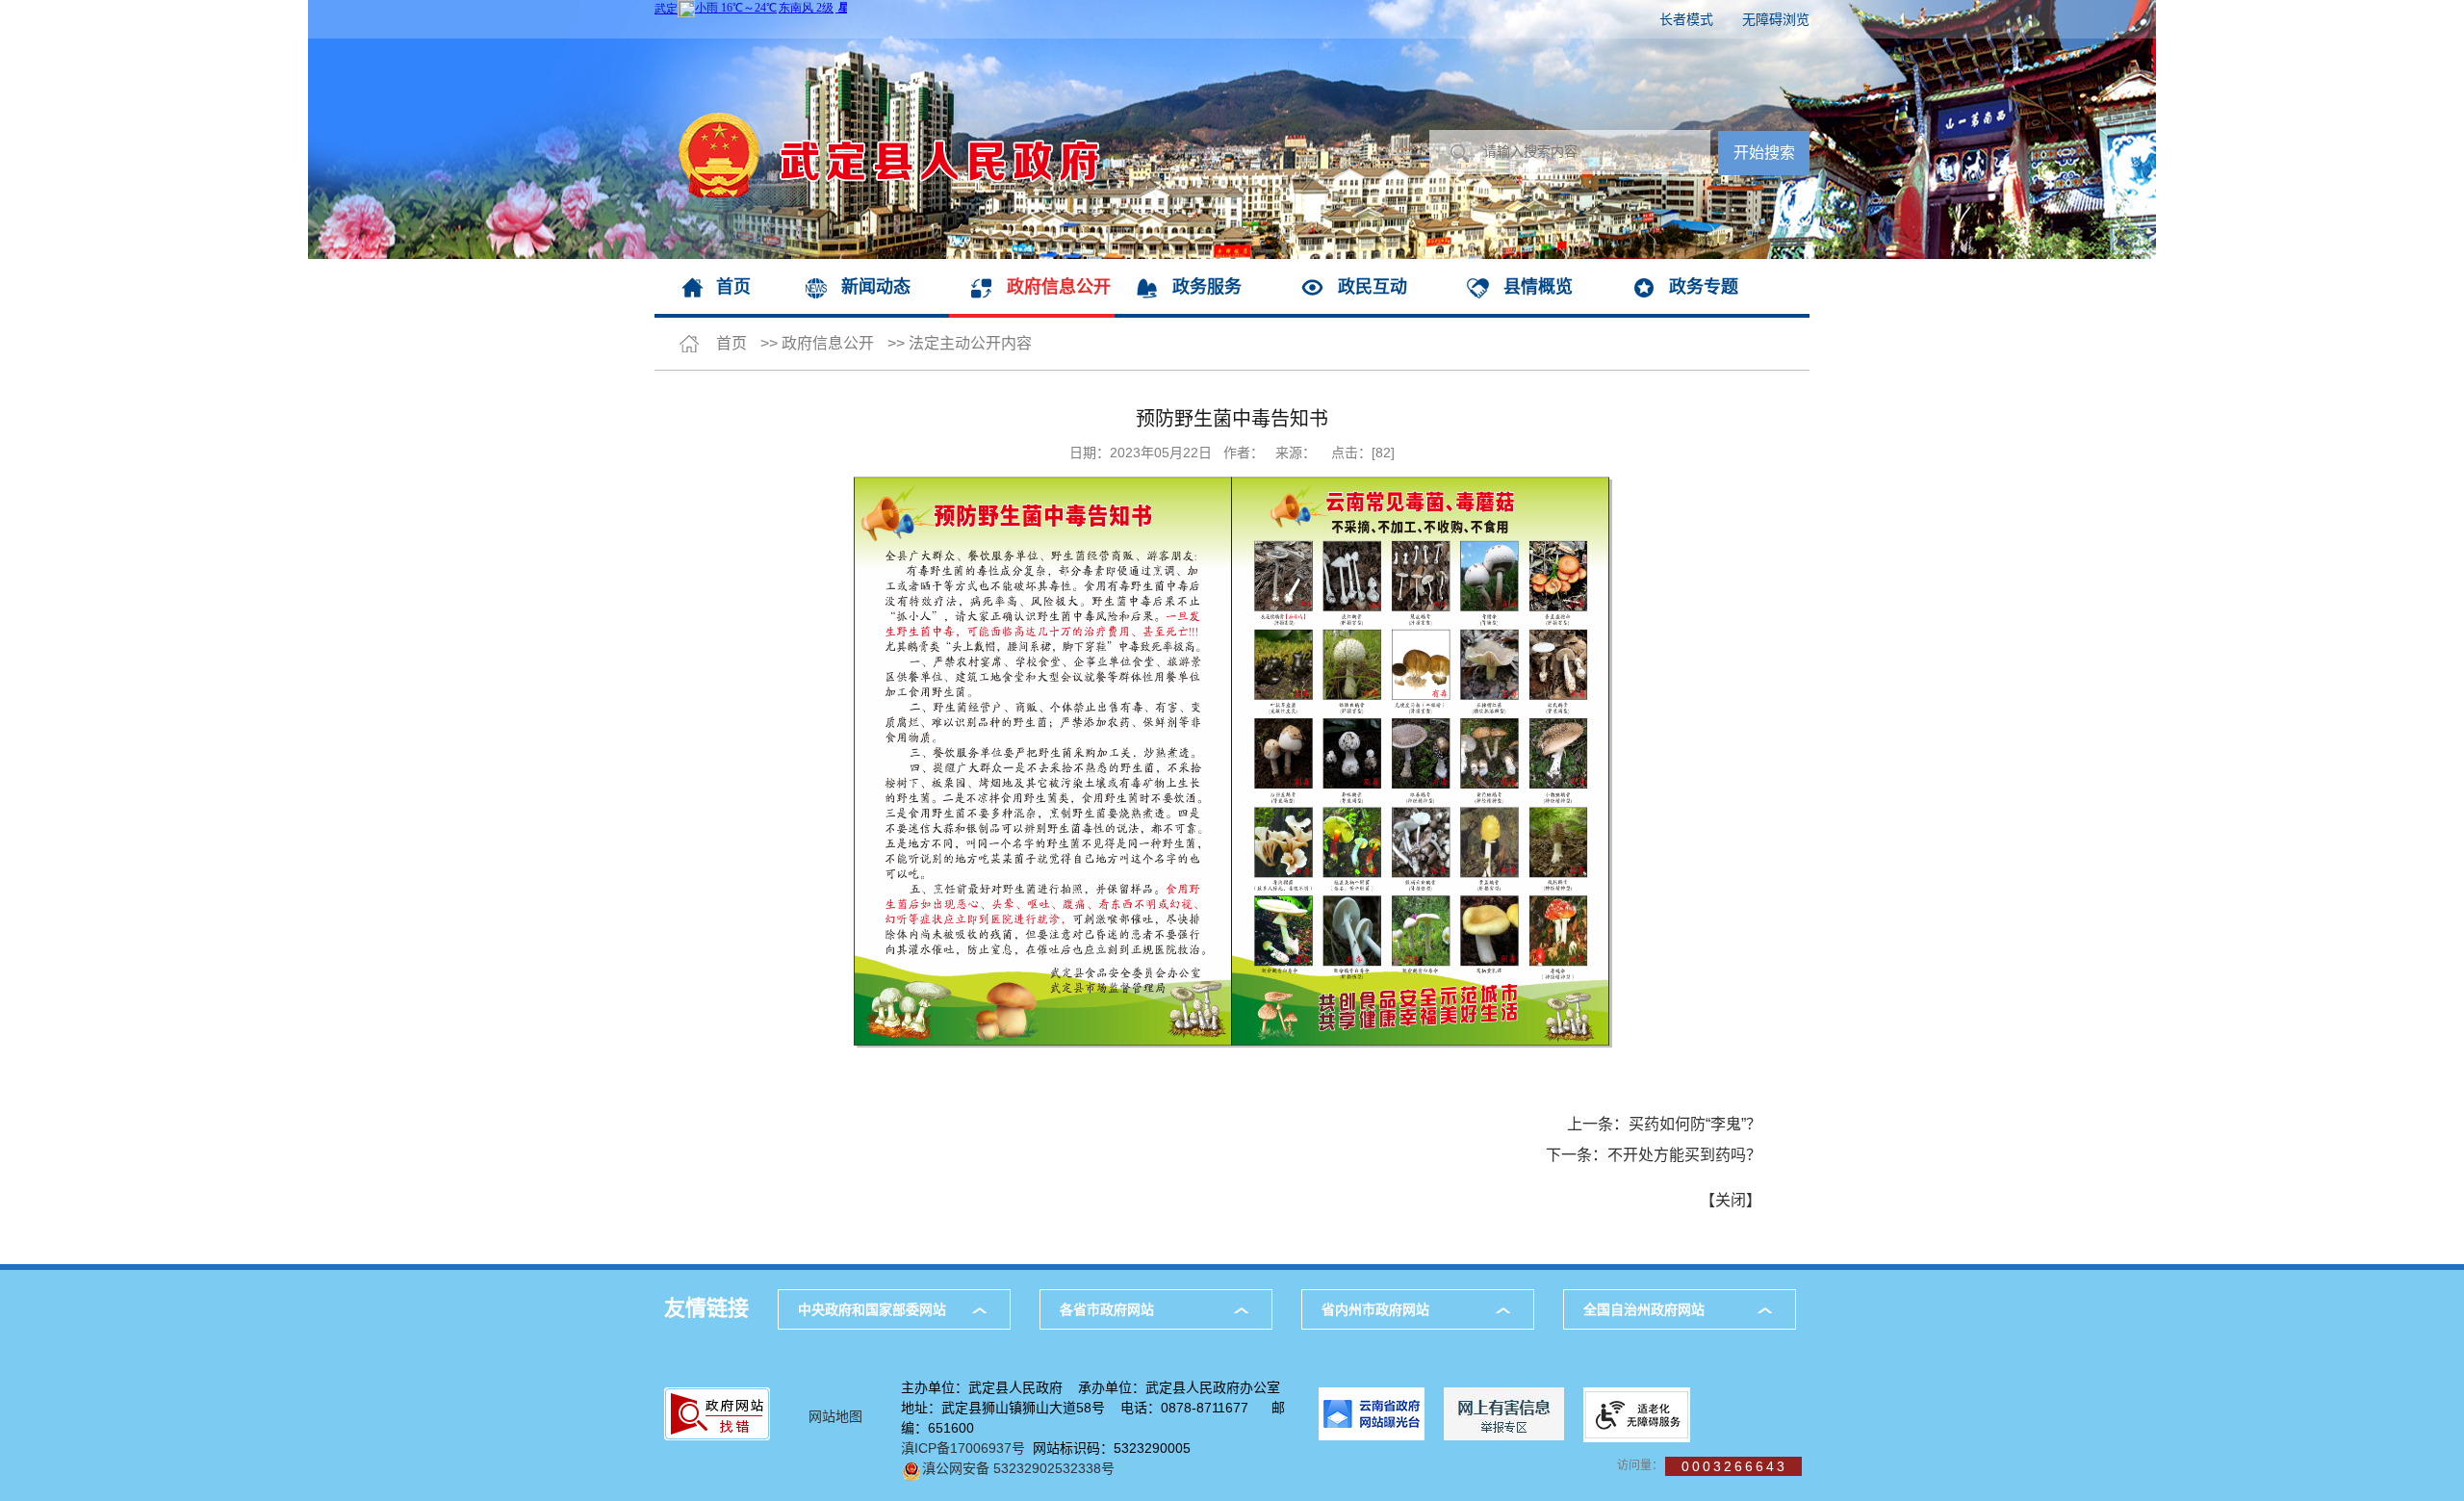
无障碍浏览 (1776, 19)
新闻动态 (876, 287)
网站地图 (835, 1416)
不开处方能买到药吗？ (1684, 1155)
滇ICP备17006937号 (963, 1448)
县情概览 (1538, 287)
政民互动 (1373, 287)
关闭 (1731, 1200)
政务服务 (1207, 287)
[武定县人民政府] (877, 48)
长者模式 (1686, 19)
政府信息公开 (1059, 287)
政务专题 (1704, 287)
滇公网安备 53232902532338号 (1018, 1468)
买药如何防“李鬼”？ (1695, 1124)
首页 (733, 287)
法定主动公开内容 (970, 343)
